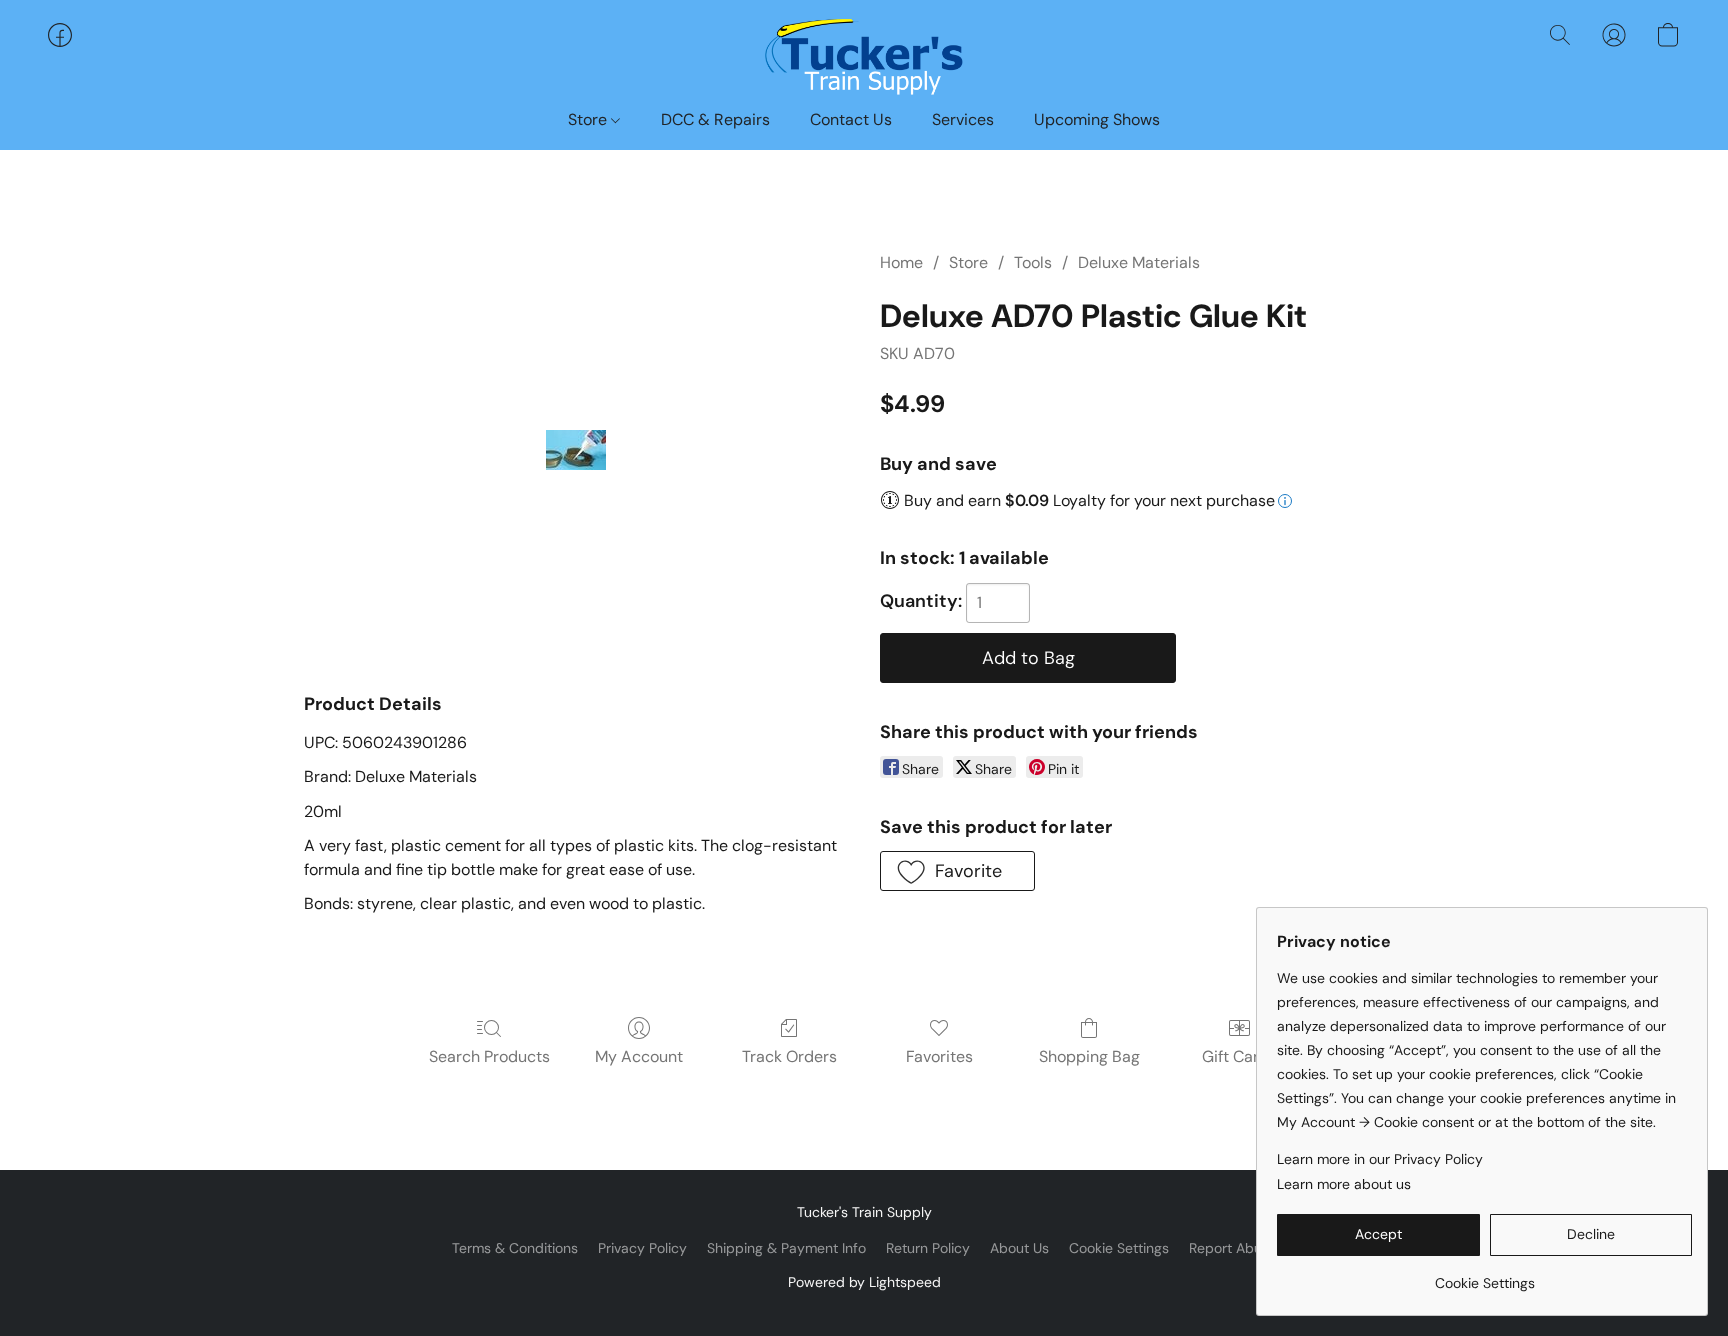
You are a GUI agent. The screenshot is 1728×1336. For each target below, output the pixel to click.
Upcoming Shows (1097, 119)
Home (901, 262)
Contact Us (851, 119)
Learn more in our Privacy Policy (1380, 1159)
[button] (864, 55)
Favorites (939, 1056)
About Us (1019, 1248)
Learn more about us (1344, 1184)
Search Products (489, 1056)
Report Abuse (1233, 1248)
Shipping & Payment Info (786, 1248)
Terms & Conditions (515, 1248)
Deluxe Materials (1139, 262)
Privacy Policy (642, 1248)
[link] (1484, 1275)
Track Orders (789, 1056)
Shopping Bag (1089, 1056)
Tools (1033, 262)
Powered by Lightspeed (864, 1282)
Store (589, 119)
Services (963, 119)
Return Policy (928, 1248)
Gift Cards (1239, 1056)
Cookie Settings (1119, 1248)
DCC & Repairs (715, 119)
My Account (639, 1056)
